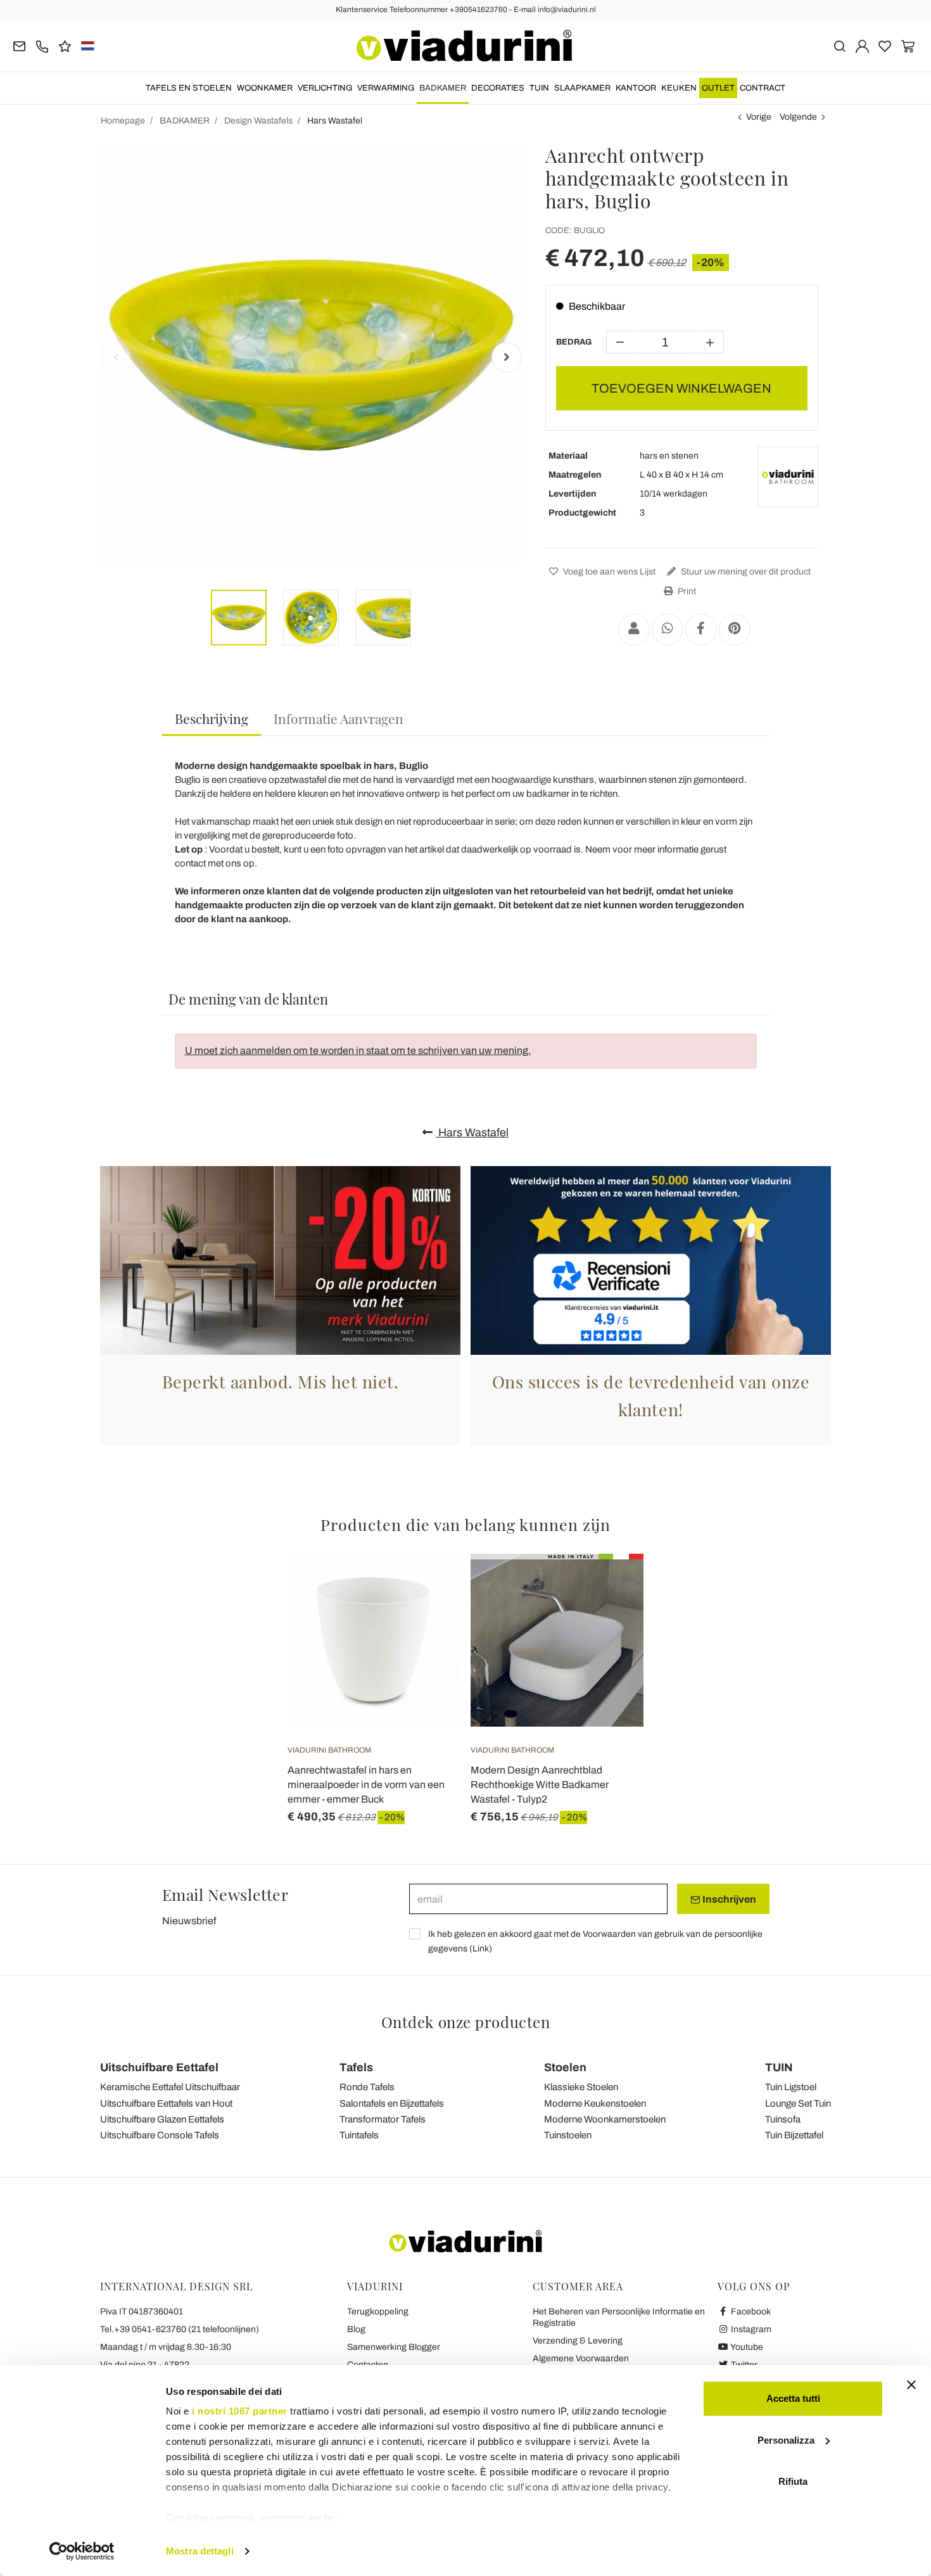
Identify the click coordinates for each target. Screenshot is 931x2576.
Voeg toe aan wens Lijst (608, 572)
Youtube (746, 2347)
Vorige (759, 117)
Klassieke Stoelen (581, 2087)
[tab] (212, 719)
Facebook (750, 2312)
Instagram (750, 2329)
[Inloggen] (862, 45)
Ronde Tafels (367, 2087)
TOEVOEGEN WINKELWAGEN (681, 388)
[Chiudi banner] (911, 2385)
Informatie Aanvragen (339, 718)
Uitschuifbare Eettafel (159, 2067)
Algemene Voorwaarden (581, 2358)
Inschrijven (728, 1899)
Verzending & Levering (578, 2341)
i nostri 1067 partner (240, 2411)
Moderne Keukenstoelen (595, 2103)
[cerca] (839, 45)
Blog (356, 2329)
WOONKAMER (265, 88)
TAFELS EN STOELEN (189, 88)
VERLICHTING (325, 88)
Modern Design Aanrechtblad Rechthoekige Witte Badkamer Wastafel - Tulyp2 (540, 1785)
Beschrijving (212, 718)
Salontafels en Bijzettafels (392, 2103)
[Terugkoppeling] (65, 45)
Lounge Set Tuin (798, 2103)
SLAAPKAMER (582, 88)
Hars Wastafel (472, 1133)
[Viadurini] (464, 46)
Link (481, 1949)
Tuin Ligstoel (791, 2087)
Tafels (356, 2067)
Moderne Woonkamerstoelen (605, 2119)
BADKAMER (443, 88)
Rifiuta (793, 2481)
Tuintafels (359, 2135)
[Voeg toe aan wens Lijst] (428, 1616)
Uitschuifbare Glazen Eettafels (162, 2119)
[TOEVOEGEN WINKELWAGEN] (428, 1585)
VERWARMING (386, 88)
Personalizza (786, 2440)
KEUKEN (679, 88)
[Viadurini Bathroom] (788, 477)
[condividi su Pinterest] (735, 630)
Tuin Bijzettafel (794, 2135)
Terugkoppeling (378, 2312)
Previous (116, 357)
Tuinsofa (783, 2119)
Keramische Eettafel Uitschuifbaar (170, 2087)
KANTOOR (636, 88)
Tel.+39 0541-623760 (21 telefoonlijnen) (180, 2329)
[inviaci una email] (19, 45)
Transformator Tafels (383, 2119)
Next (507, 357)
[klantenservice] (42, 45)
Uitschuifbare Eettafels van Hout (166, 2103)
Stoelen (565, 2067)
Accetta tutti (793, 2398)
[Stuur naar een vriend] (634, 630)
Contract (763, 88)
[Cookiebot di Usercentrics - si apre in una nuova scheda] (82, 2551)
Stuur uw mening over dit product (745, 572)
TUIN (539, 88)
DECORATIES (498, 88)
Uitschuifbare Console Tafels (160, 2135)
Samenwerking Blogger (394, 2347)
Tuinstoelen (568, 2135)
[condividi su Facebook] (701, 630)
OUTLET (718, 88)
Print (686, 591)
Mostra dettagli (200, 2551)
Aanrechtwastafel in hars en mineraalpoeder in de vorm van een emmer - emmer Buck (366, 1785)
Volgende (798, 117)
